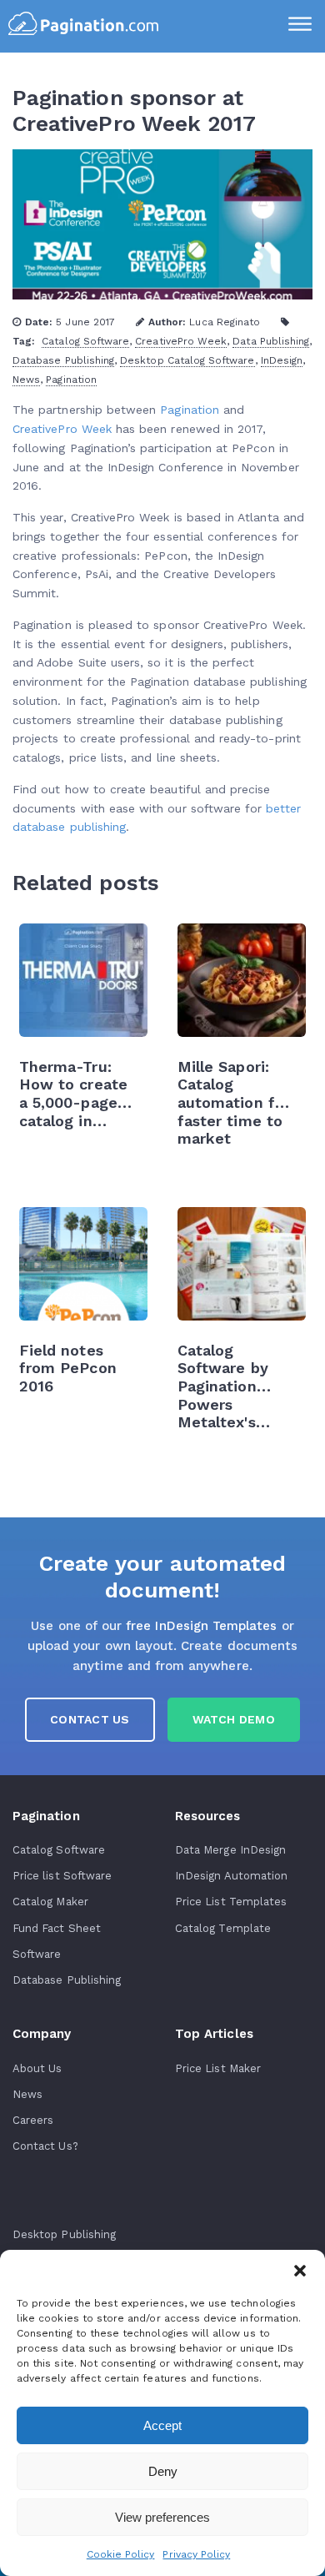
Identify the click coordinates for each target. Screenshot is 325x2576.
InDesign (282, 360)
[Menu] (300, 26)
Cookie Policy (121, 2554)
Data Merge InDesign (230, 1850)
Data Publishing (271, 341)
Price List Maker (218, 2068)
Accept (162, 2425)
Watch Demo (234, 1719)
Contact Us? (45, 2146)
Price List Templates (231, 1902)
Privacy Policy (196, 2554)
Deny (163, 2471)
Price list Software (62, 1876)
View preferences (162, 2517)
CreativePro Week (181, 341)
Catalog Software (85, 341)
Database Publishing (63, 360)
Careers (33, 2120)
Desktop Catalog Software (187, 360)
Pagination (71, 380)
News (26, 380)
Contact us (90, 1719)
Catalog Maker (50, 1902)
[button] (300, 2271)
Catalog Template (223, 1928)
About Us (37, 2068)
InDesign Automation (231, 1876)
